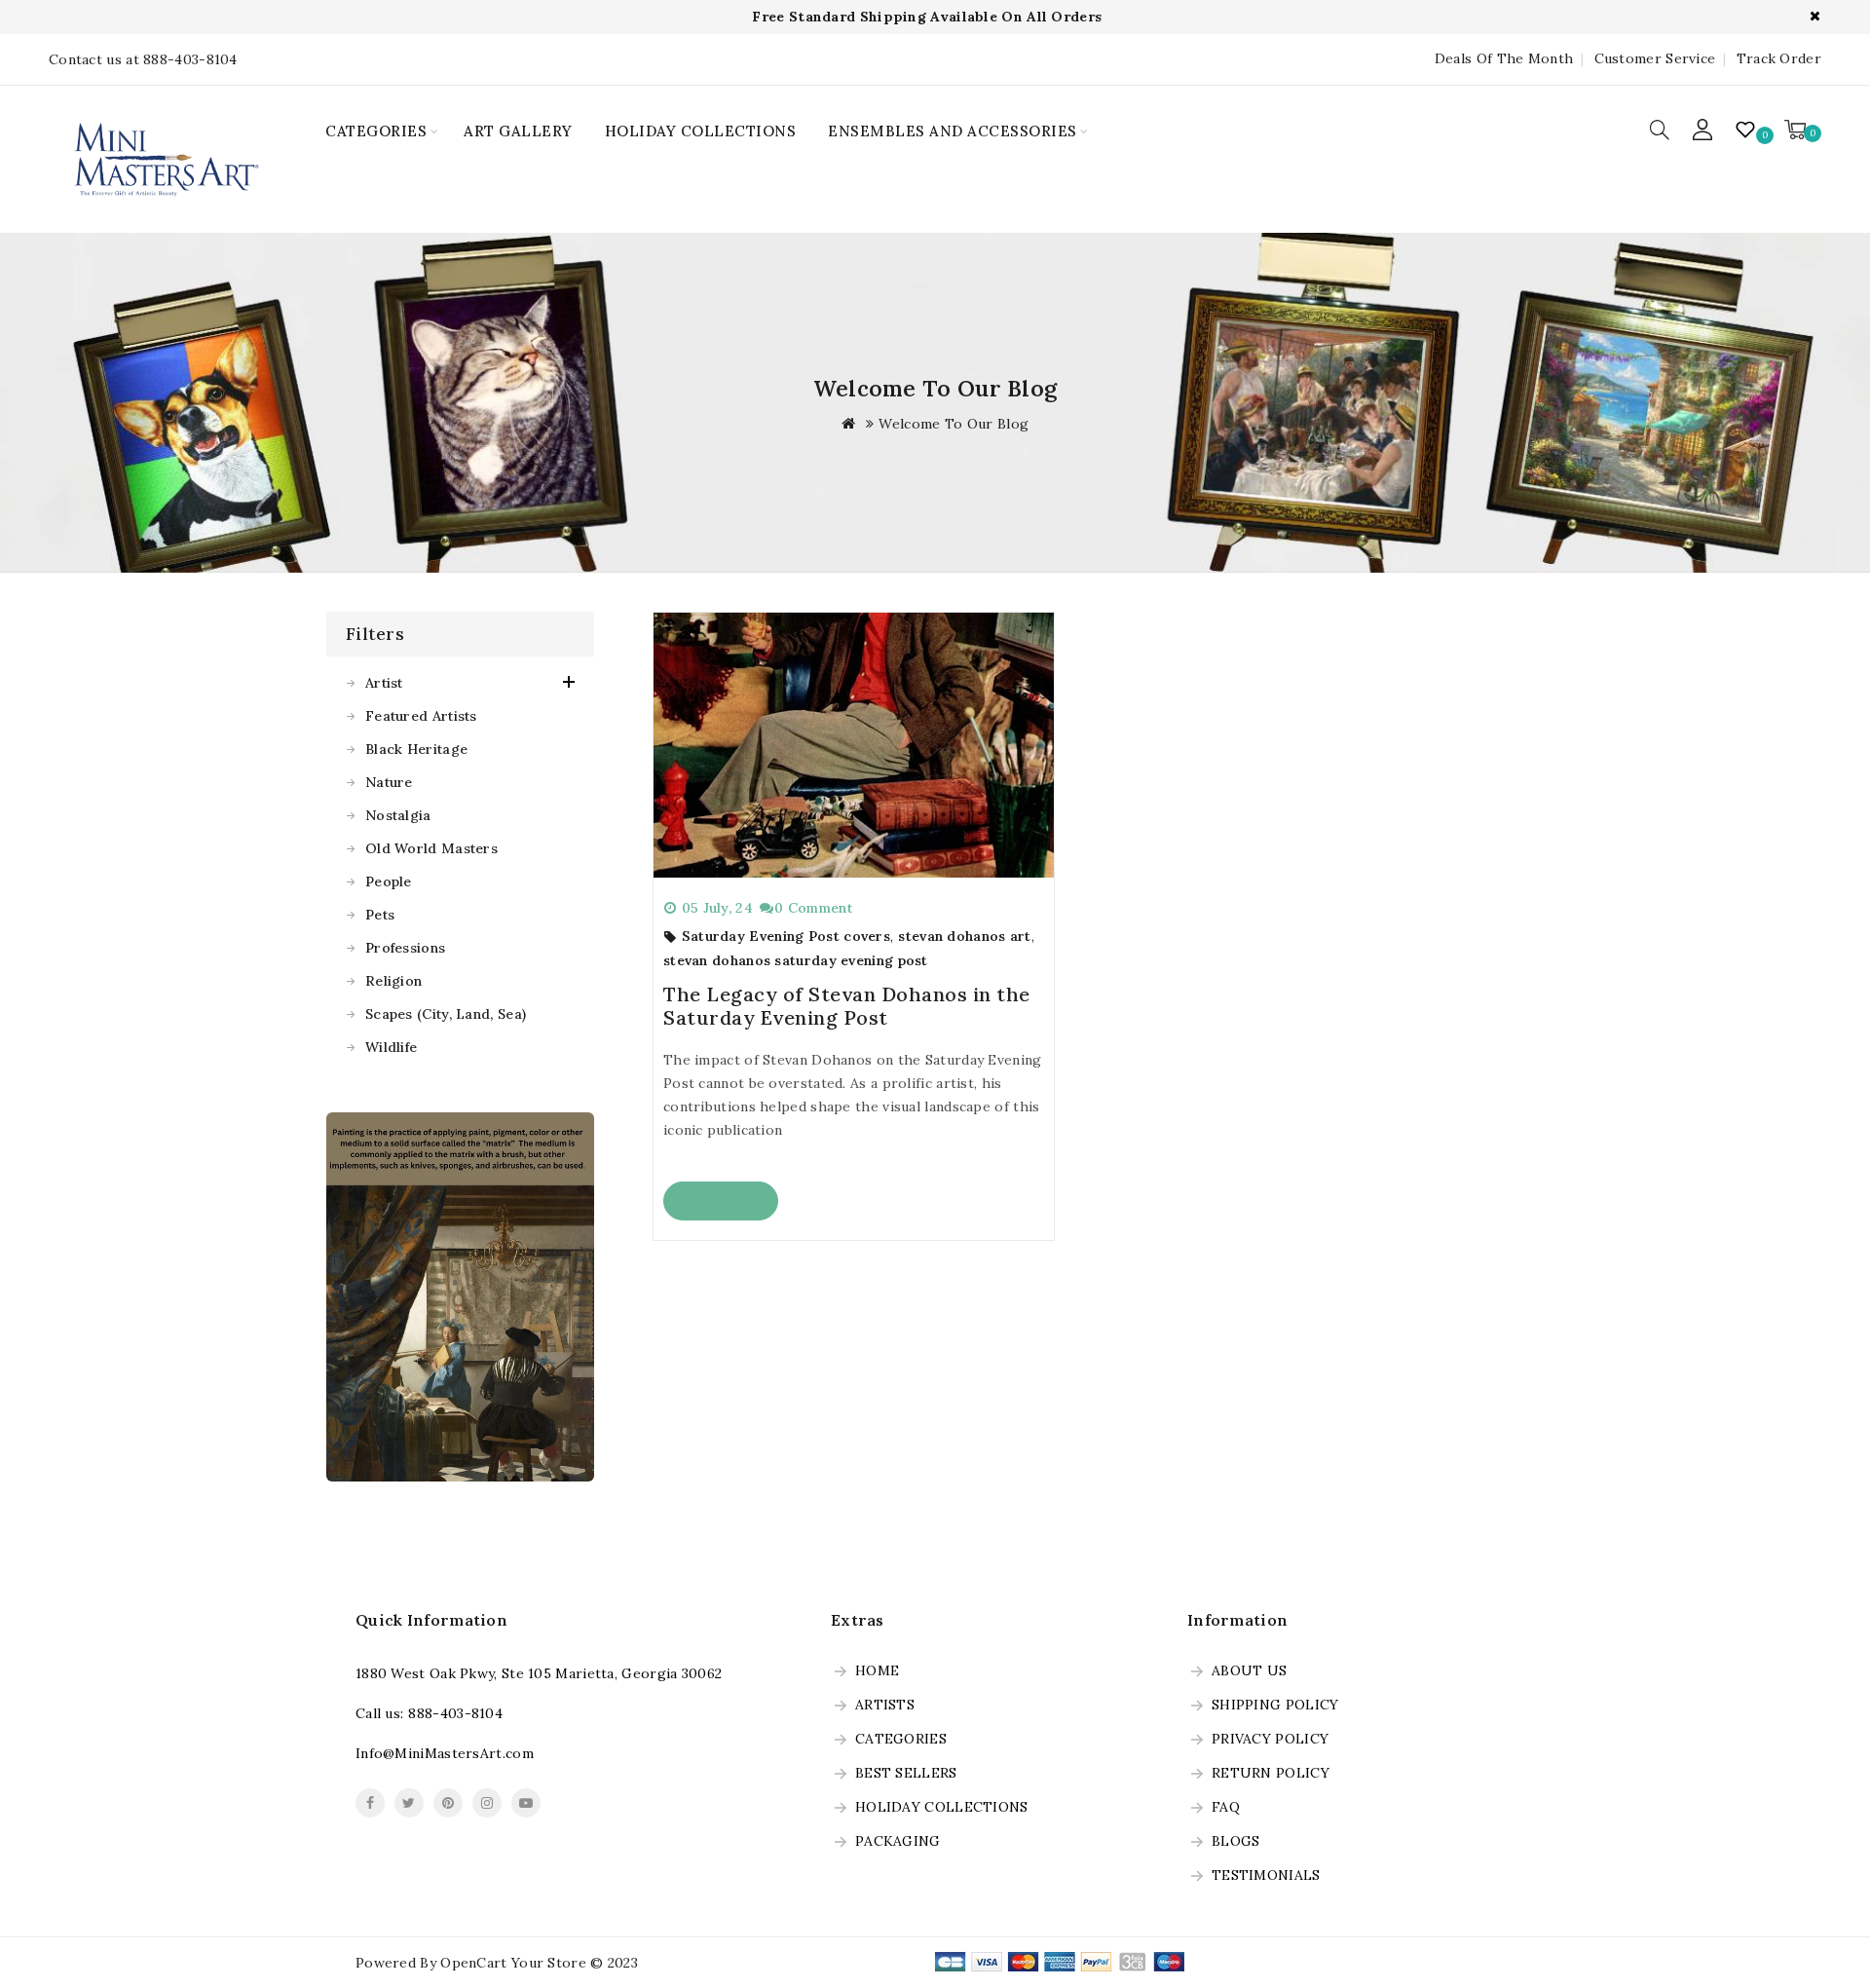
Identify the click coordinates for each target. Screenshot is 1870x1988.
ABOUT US (1249, 1671)
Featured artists (421, 716)
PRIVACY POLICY (1270, 1740)
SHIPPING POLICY (1275, 1706)
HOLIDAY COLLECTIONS (701, 131)
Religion (393, 981)
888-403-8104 (455, 1713)
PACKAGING (898, 1842)
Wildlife (391, 1047)
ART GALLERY (518, 131)
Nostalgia (398, 815)
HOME (877, 1671)
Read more (721, 1200)
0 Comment (813, 908)
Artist (384, 683)
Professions (405, 948)
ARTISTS (885, 1706)
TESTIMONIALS (1266, 1876)
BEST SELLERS (906, 1774)
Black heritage (416, 749)
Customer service (1655, 58)
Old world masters (431, 848)
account (1703, 130)
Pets (380, 915)
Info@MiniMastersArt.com (445, 1753)
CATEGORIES (376, 131)
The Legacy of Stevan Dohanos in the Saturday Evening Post (847, 1006)
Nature (389, 782)
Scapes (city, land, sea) (446, 1014)
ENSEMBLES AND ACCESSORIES (953, 131)
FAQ (1226, 1808)
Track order (1779, 58)
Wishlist (1747, 130)
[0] (1795, 130)
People (389, 881)
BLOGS (1236, 1842)
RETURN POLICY (1271, 1774)
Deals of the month (1504, 58)
